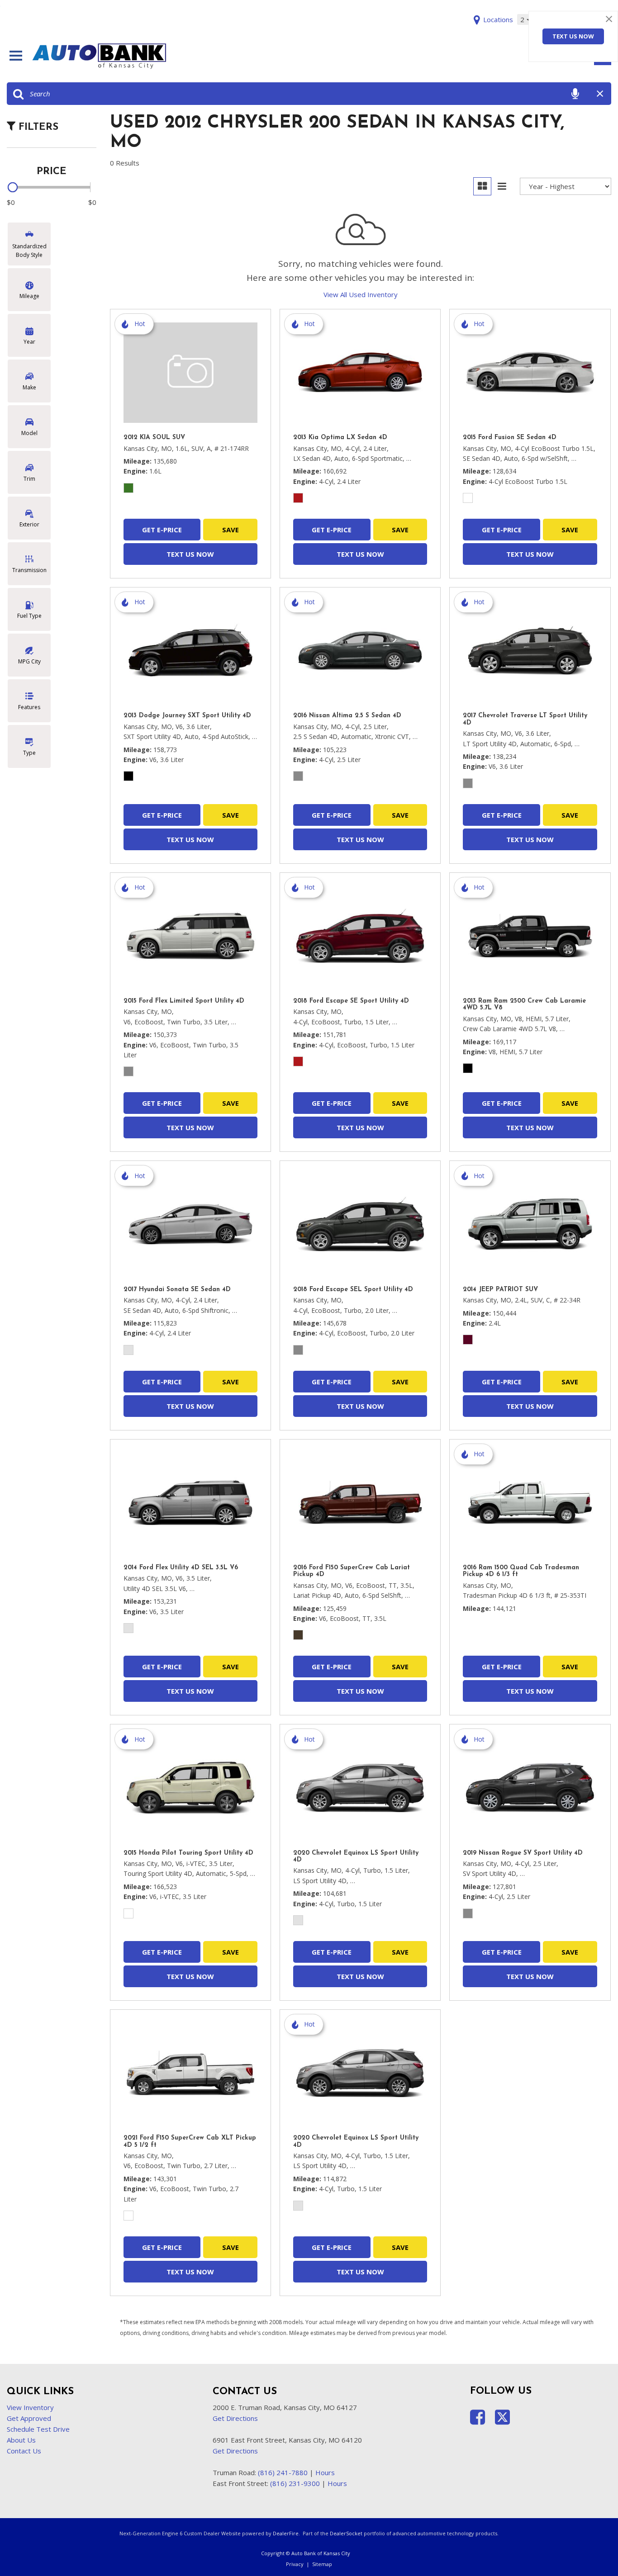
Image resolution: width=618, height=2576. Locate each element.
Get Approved (29, 2418)
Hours (325, 2472)
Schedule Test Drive (38, 2429)
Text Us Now (573, 36)
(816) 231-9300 (295, 2483)
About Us (21, 2440)
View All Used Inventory (361, 294)
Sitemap (322, 2564)
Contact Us (24, 2451)
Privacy (295, 2564)
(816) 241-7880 (283, 2472)
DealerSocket (346, 2533)
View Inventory (30, 2407)
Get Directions (235, 2418)
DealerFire (286, 2533)
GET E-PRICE (162, 530)
